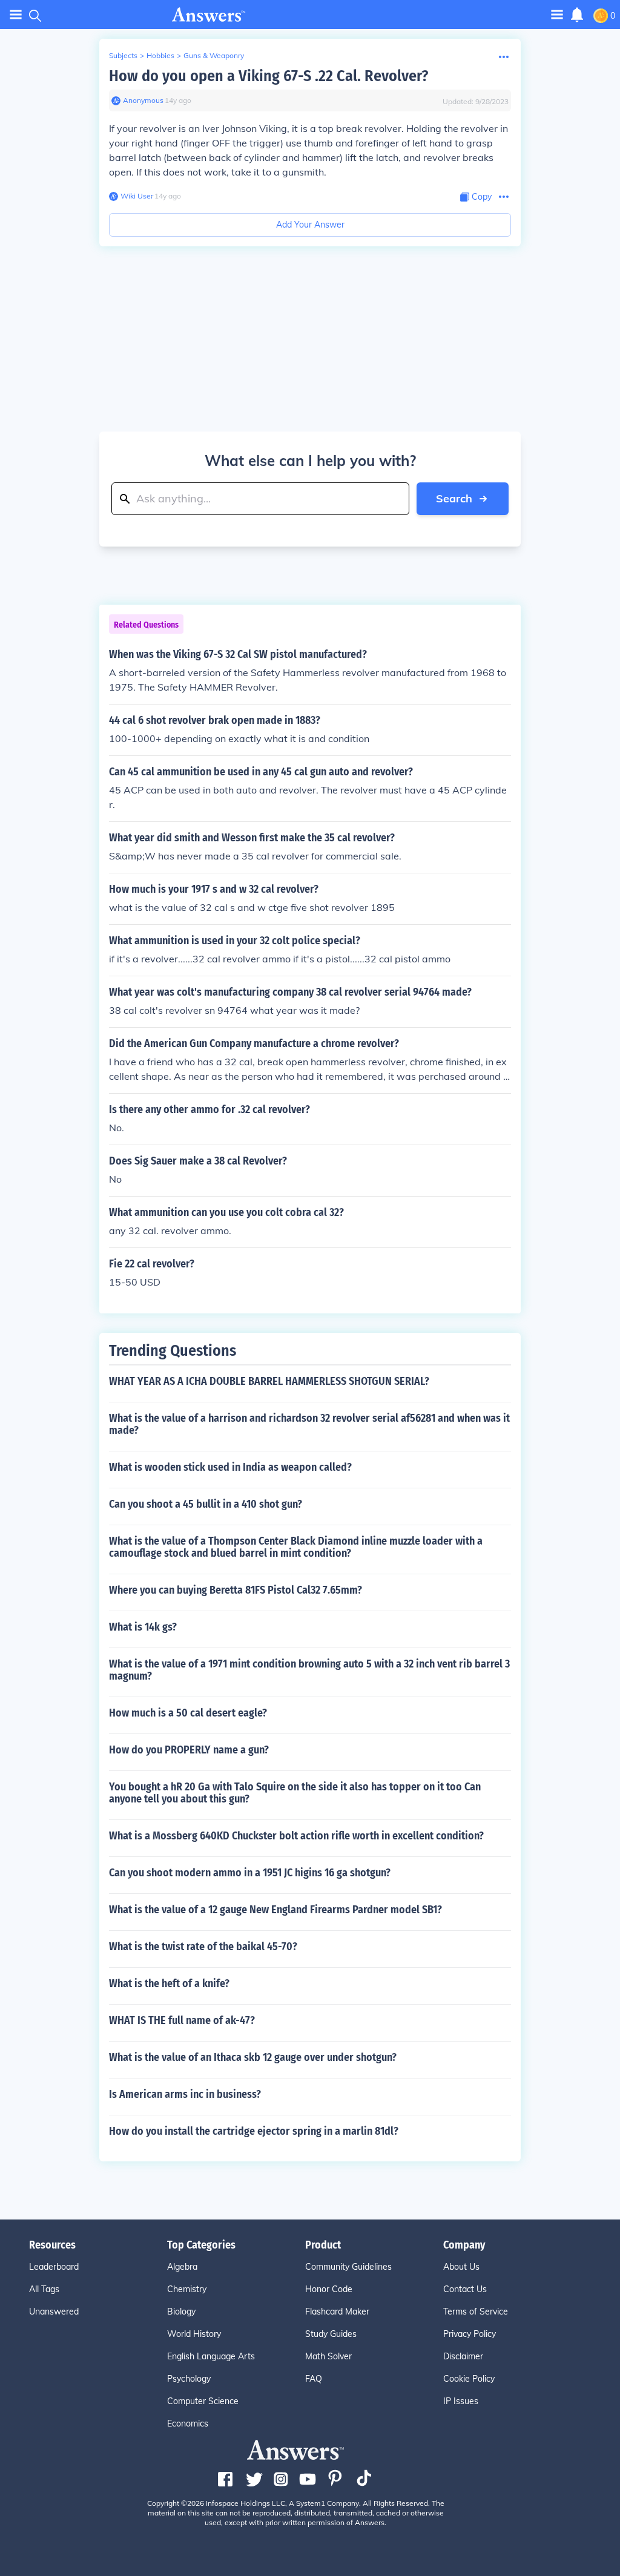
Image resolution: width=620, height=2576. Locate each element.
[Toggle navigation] (16, 15)
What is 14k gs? (143, 1627)
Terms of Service (476, 2311)
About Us (461, 2267)
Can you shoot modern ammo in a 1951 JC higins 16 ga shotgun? (250, 1873)
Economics (188, 2423)
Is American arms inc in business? (185, 2094)
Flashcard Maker (337, 2311)
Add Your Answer (310, 225)
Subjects (123, 55)
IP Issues (461, 2401)
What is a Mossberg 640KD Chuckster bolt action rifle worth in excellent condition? (296, 1836)
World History (194, 2334)
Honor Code (329, 2289)
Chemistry (187, 2289)
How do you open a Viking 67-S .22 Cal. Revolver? (269, 76)
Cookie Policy (469, 2379)
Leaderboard (54, 2267)
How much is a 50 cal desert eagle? (188, 1713)
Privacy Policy (470, 2334)
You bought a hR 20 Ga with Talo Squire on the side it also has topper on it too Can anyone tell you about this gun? (295, 1793)
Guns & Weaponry (214, 55)
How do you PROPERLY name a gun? (189, 1750)
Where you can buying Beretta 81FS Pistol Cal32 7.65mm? (236, 1590)
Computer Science (203, 2401)
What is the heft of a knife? (169, 1983)
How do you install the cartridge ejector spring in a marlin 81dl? (254, 2131)
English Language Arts (211, 2356)
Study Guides (331, 2334)
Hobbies (160, 55)
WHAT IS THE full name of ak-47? (182, 2020)
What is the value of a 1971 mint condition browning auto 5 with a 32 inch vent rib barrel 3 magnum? (309, 1670)
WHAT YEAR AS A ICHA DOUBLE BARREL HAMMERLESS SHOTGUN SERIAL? (269, 1381)
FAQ (314, 2379)
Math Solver (328, 2356)
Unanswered (54, 2311)
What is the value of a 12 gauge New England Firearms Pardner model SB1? (275, 1910)
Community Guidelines (348, 2267)
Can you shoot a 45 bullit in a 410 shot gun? (206, 1504)
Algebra (182, 2267)
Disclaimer (463, 2356)
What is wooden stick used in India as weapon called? (230, 1467)
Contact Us (465, 2289)
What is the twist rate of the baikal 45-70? (203, 1947)
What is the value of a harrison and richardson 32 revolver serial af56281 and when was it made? (309, 1424)
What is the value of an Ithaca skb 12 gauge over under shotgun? (253, 2057)
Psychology (189, 2379)
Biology (181, 2311)
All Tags (44, 2289)
